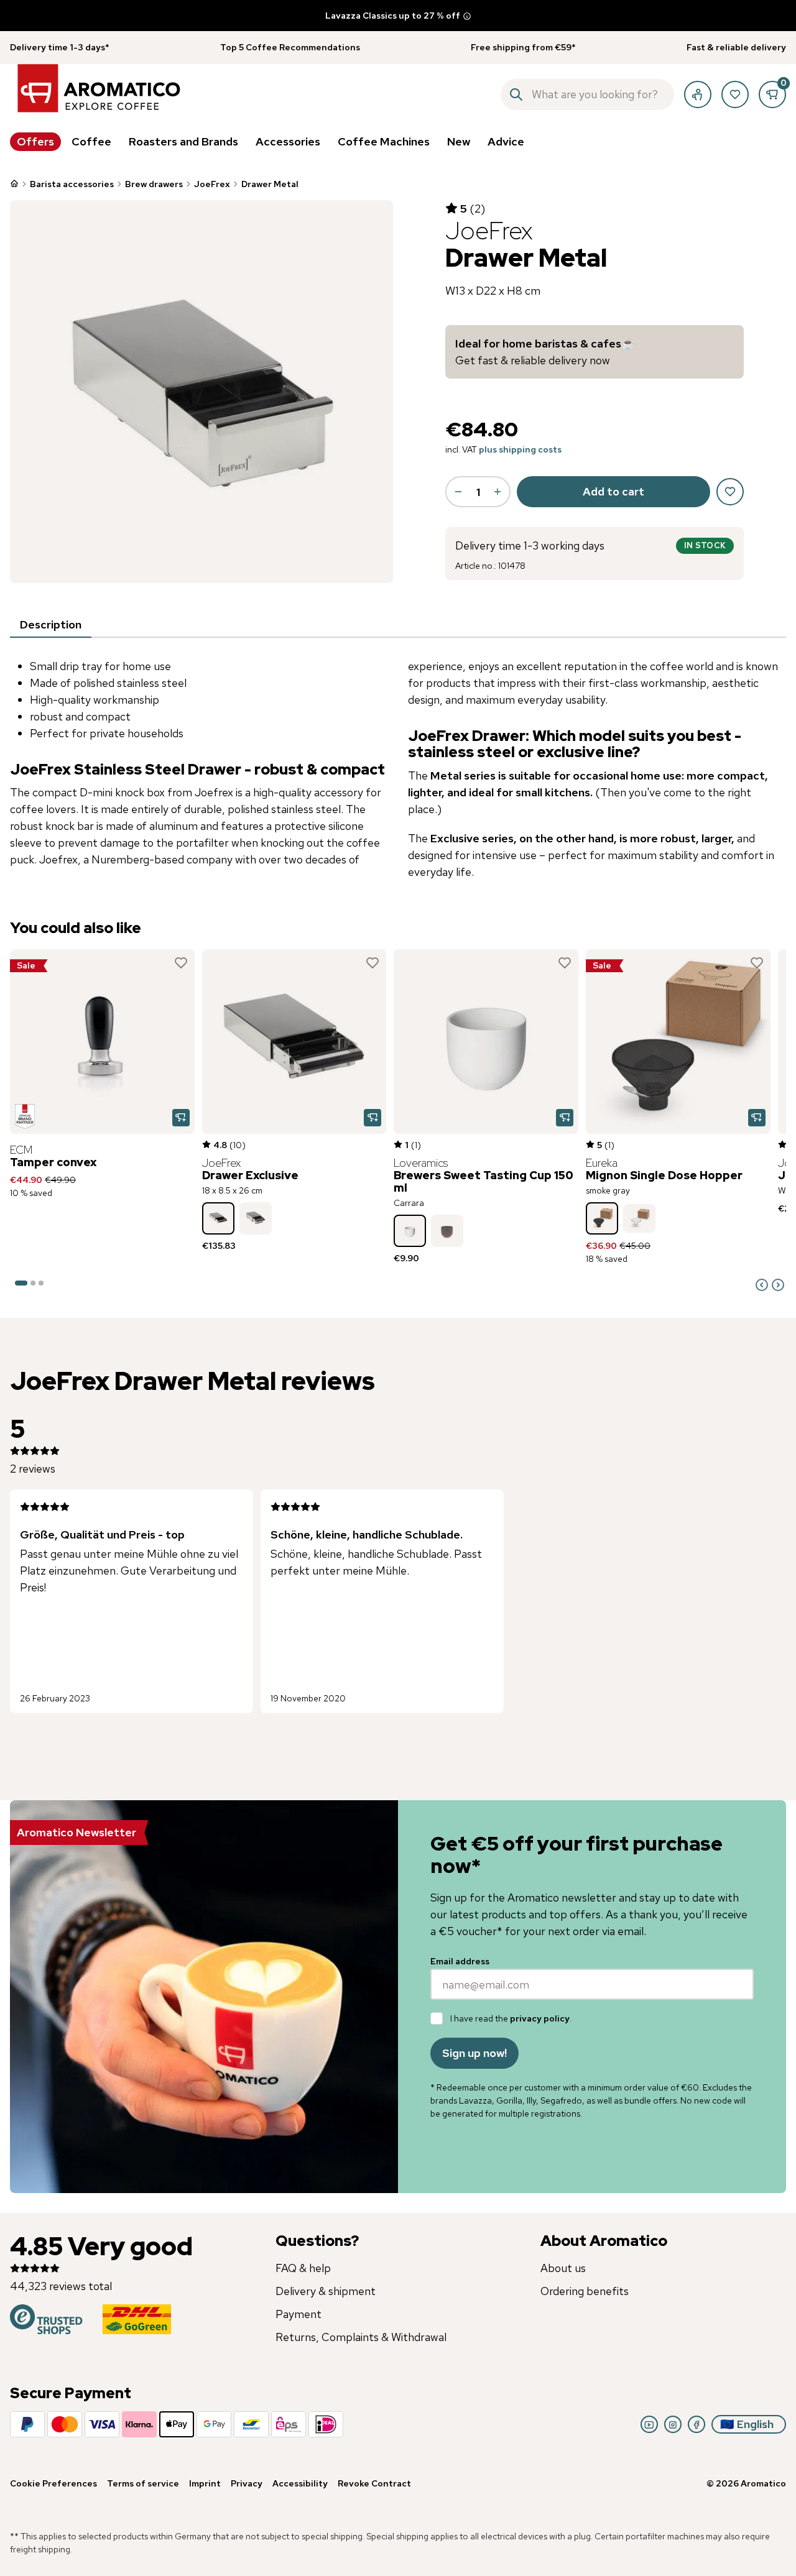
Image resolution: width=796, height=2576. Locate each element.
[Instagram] (673, 2424)
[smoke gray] (602, 1218)
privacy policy (540, 2018)
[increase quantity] (497, 492)
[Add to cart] (181, 1118)
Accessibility (300, 2483)
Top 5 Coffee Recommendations (290, 47)
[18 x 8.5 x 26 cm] (218, 1218)
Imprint (205, 2483)
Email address (460, 1961)
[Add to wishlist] (181, 963)
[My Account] (698, 94)
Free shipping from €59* (523, 47)
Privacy (247, 2483)
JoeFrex (212, 184)
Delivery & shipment (326, 2291)
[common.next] (778, 1285)
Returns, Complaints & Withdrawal (361, 2337)
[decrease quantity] (458, 492)
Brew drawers (154, 184)
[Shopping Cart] (772, 94)
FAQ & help (303, 2268)
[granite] (447, 1231)
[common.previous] (762, 1285)
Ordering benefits (585, 2291)
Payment (298, 2314)
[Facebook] (696, 2424)
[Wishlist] (735, 94)
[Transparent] (639, 1218)
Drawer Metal (270, 184)
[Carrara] (410, 1231)
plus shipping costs (520, 449)
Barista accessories (72, 184)
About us (563, 2268)
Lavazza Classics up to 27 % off (393, 16)
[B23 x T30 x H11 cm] (256, 1218)
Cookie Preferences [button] (53, 2483)
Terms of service (143, 2483)
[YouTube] (649, 2424)
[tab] (51, 625)
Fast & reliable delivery (736, 47)
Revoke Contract (374, 2483)
